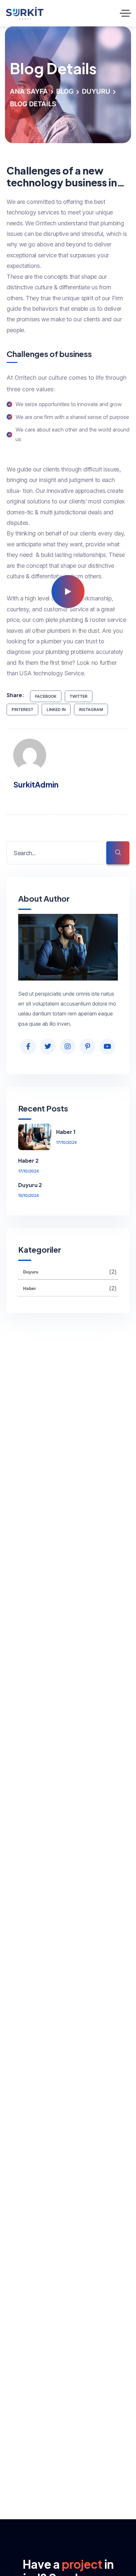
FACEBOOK (46, 696)
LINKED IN (56, 709)
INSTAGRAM (91, 709)
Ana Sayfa (29, 91)
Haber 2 (28, 1160)
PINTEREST (22, 709)
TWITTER (79, 696)
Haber (70, 1288)
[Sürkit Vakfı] (31, 13)
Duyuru (96, 91)
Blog (65, 91)
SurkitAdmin (36, 784)
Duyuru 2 (30, 1185)
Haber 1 (66, 1132)
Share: (15, 695)
